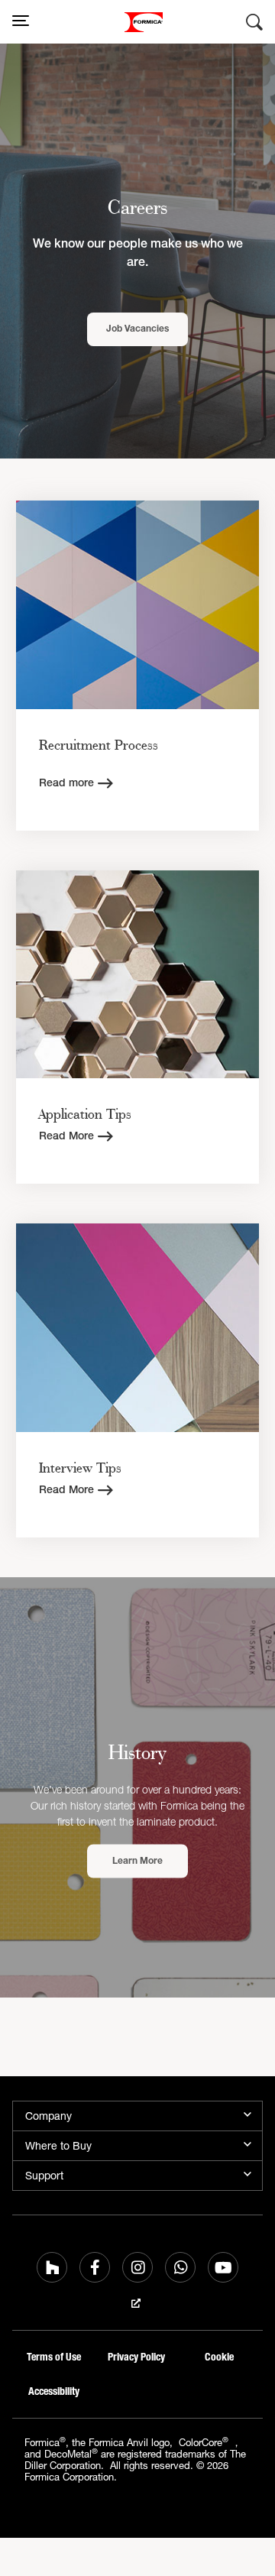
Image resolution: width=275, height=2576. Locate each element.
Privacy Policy (136, 2357)
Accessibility (54, 2391)
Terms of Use (54, 2357)
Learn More (137, 1862)
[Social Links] (52, 2267)
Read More (66, 1137)
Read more (66, 784)
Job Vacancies (137, 329)
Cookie (219, 2357)
